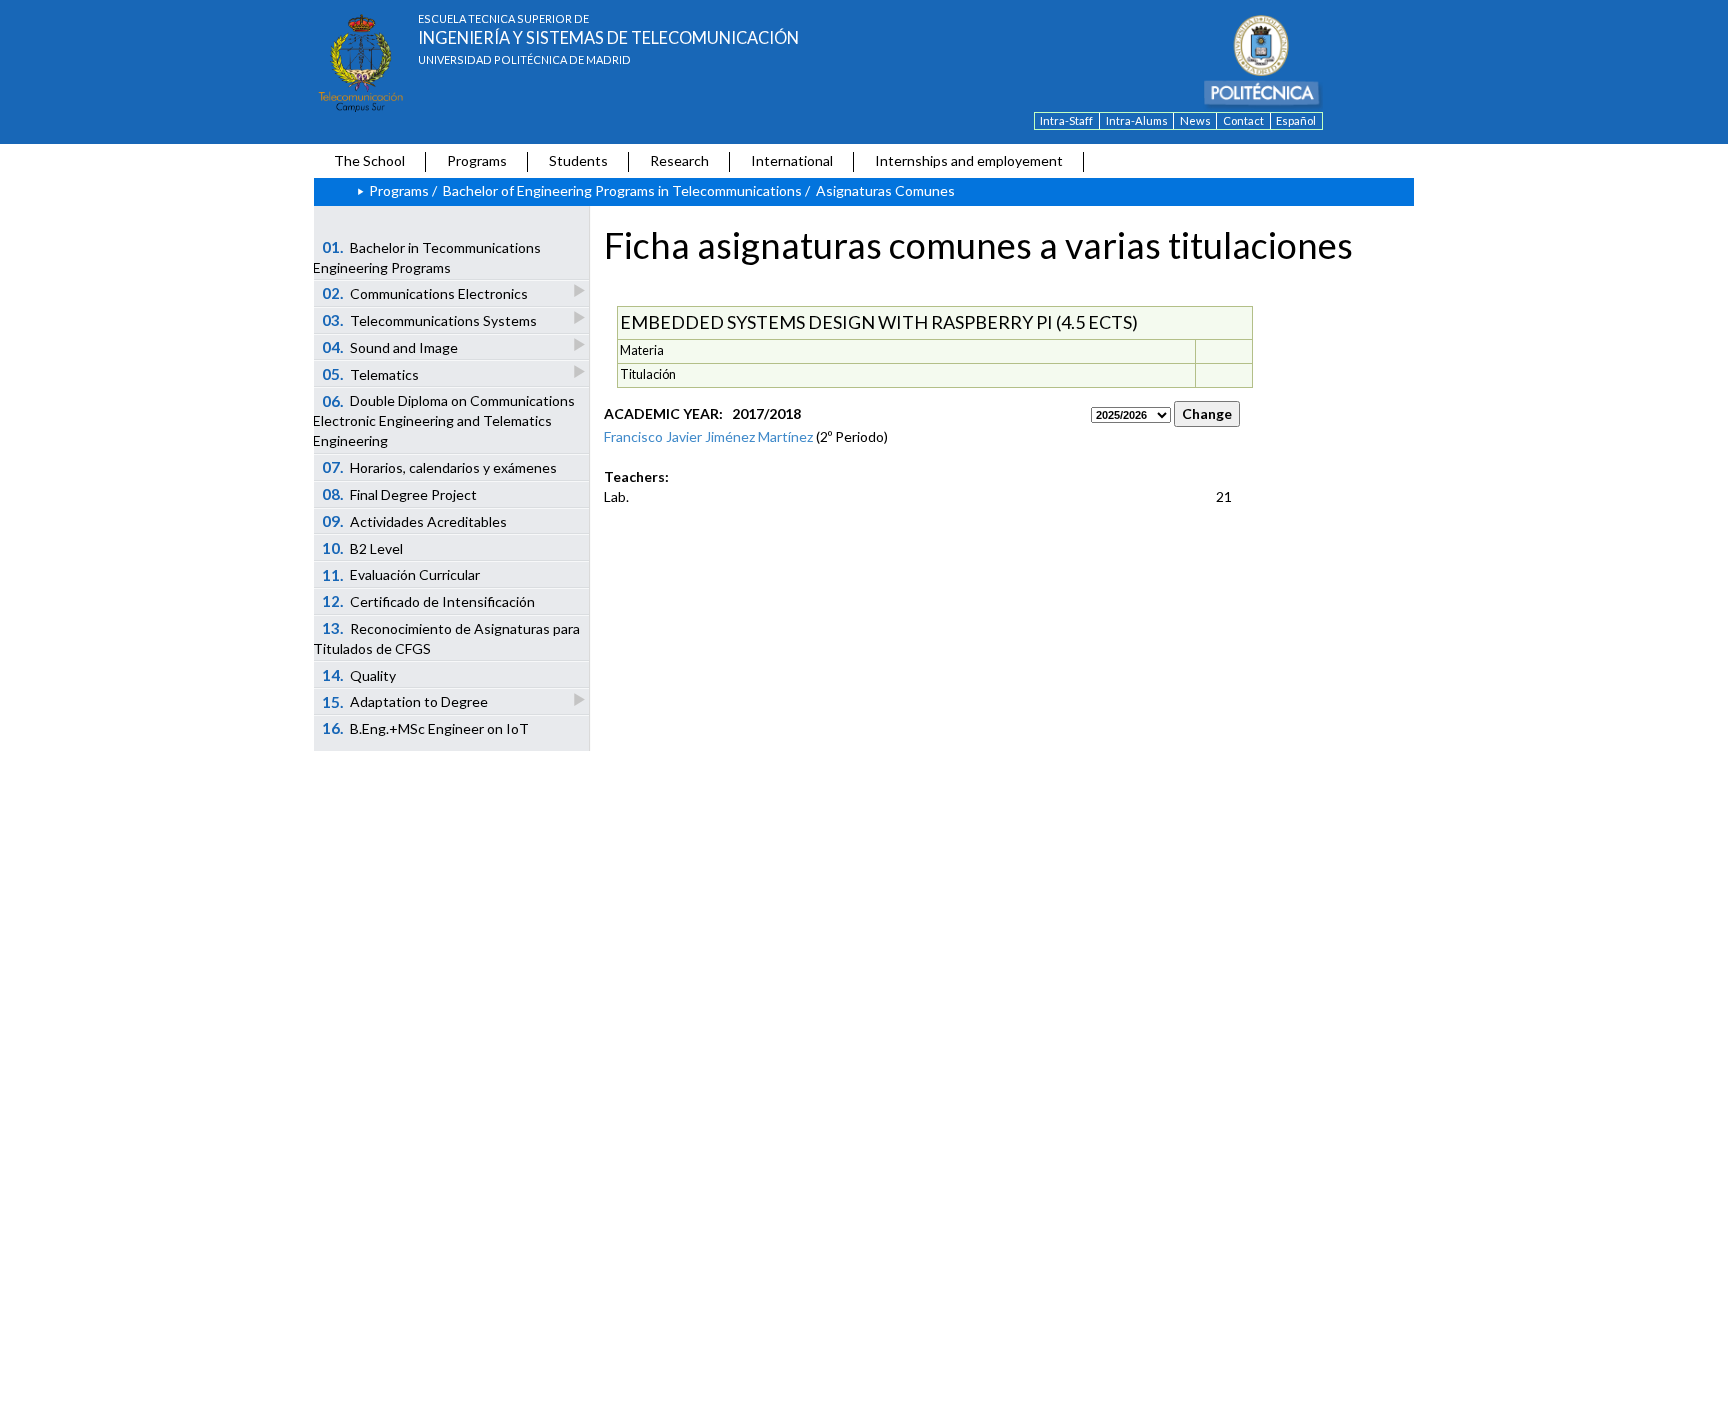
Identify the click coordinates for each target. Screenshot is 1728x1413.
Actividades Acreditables (415, 521)
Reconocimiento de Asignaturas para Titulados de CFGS (446, 638)
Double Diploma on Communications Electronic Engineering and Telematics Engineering (444, 421)
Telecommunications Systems (430, 320)
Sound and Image (390, 347)
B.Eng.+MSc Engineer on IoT (426, 728)
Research (679, 160)
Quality (359, 675)
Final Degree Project (400, 494)
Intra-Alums (1137, 120)
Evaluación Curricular (401, 575)
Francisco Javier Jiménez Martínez (708, 436)
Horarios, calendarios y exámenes (440, 467)
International (792, 160)
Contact (1243, 120)
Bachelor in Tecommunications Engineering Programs (427, 257)
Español (1296, 120)
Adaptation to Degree (405, 702)
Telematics (371, 374)
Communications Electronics (425, 293)
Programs (477, 160)
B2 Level (363, 548)
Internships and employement (969, 160)
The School (369, 160)
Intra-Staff (1066, 120)
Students (578, 160)
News (1195, 120)
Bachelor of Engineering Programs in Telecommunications (622, 190)
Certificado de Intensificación (429, 601)
